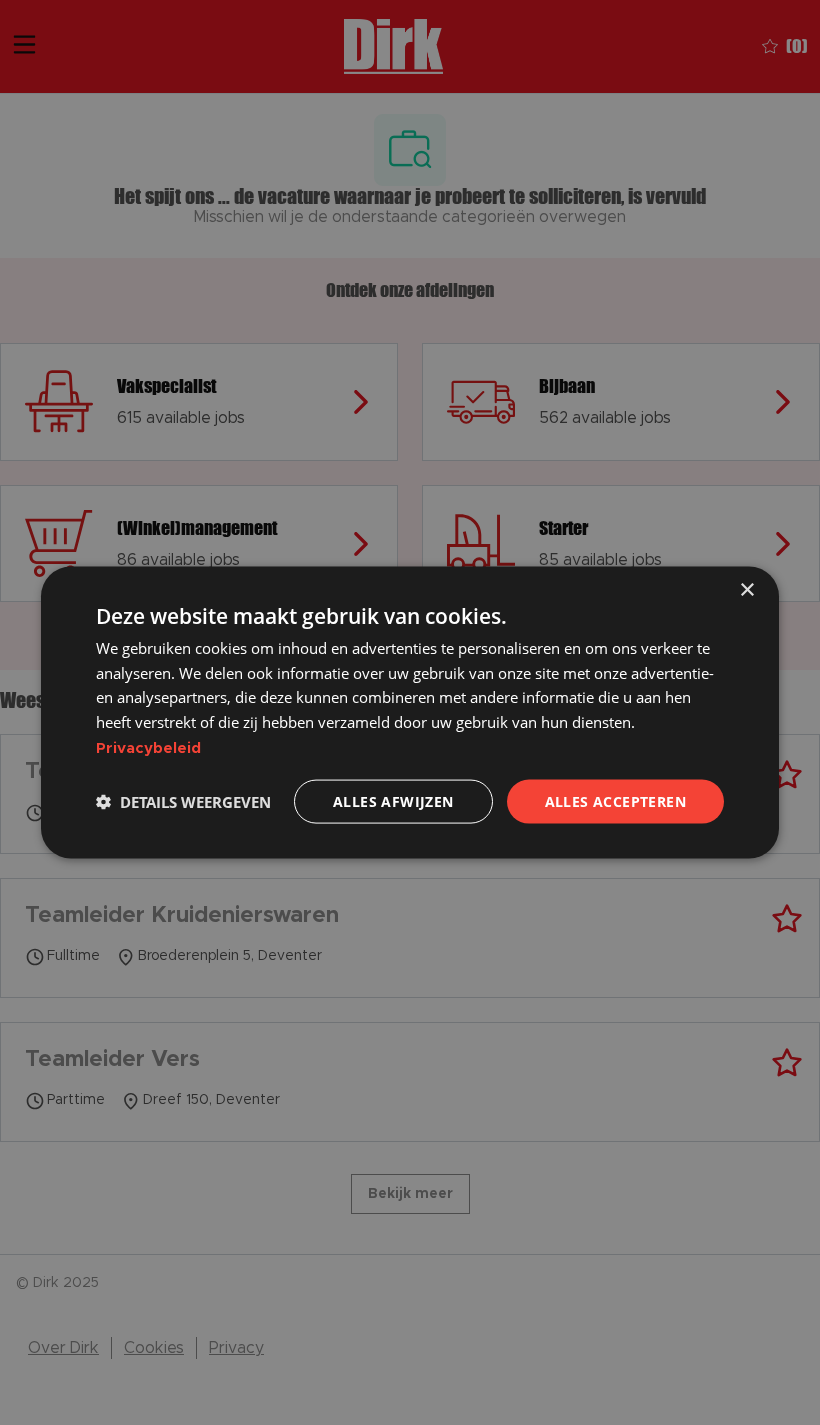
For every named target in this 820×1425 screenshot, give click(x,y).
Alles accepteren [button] (615, 800)
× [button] (746, 589)
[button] (183, 802)
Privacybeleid (148, 747)
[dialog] (410, 712)
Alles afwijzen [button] (393, 800)
